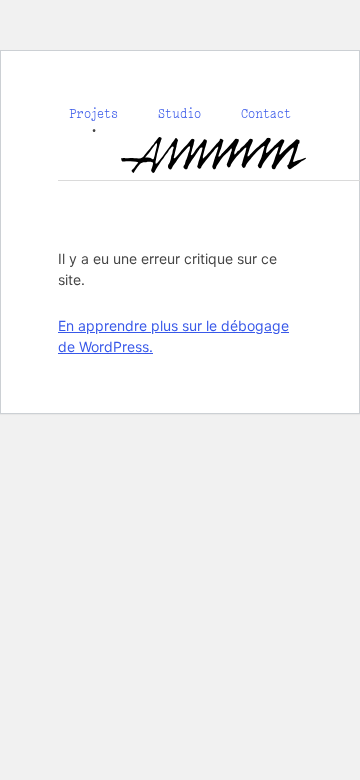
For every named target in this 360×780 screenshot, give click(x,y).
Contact (266, 113)
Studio (179, 113)
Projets (93, 113)
